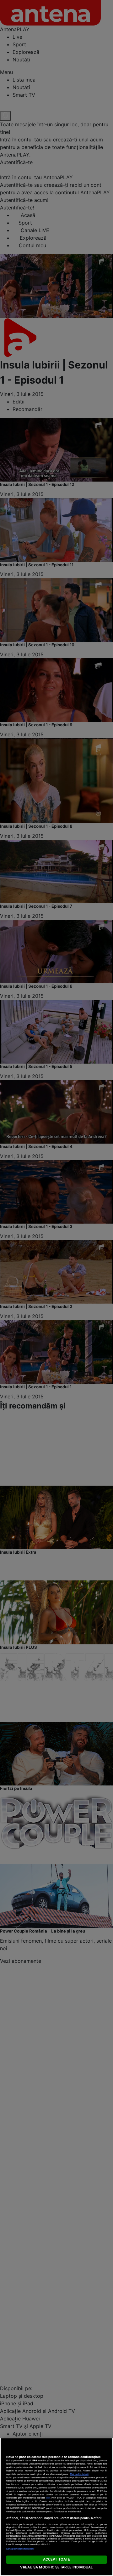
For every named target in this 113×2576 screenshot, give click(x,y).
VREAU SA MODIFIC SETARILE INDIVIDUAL (56, 2567)
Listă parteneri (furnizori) (20, 2549)
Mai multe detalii (79, 2474)
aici (48, 2498)
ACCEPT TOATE (56, 2559)
